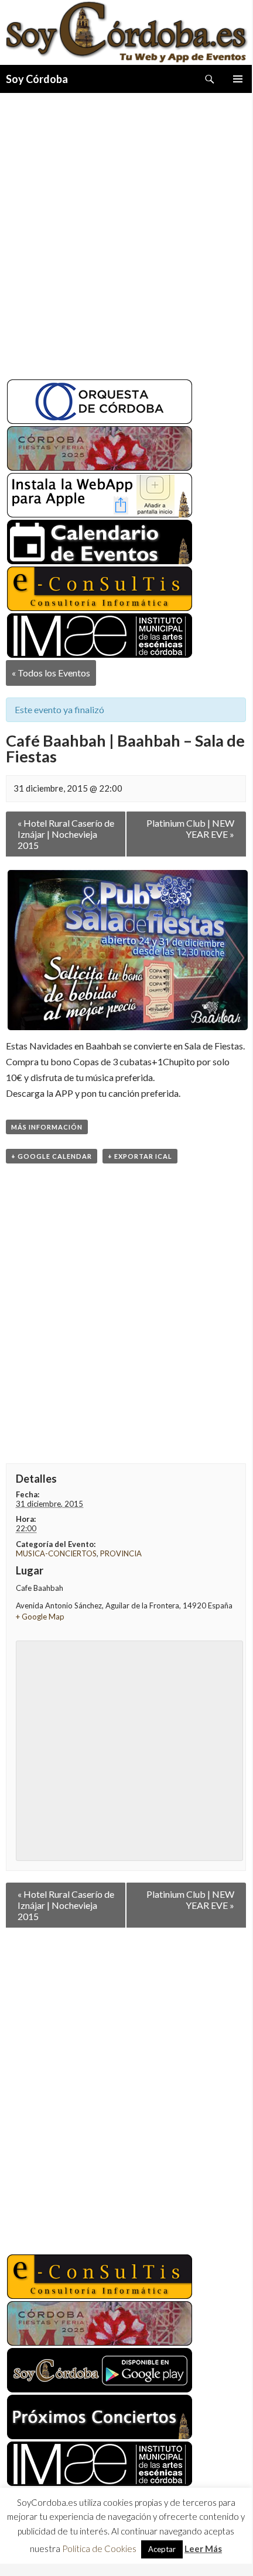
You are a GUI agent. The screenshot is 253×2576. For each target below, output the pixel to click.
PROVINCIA (121, 1553)
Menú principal (238, 79)
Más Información (47, 1127)
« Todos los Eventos (51, 673)
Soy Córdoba (37, 79)
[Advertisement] (126, 232)
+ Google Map (40, 1617)
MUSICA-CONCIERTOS (56, 1553)
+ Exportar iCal (140, 1156)
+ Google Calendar (52, 1156)
